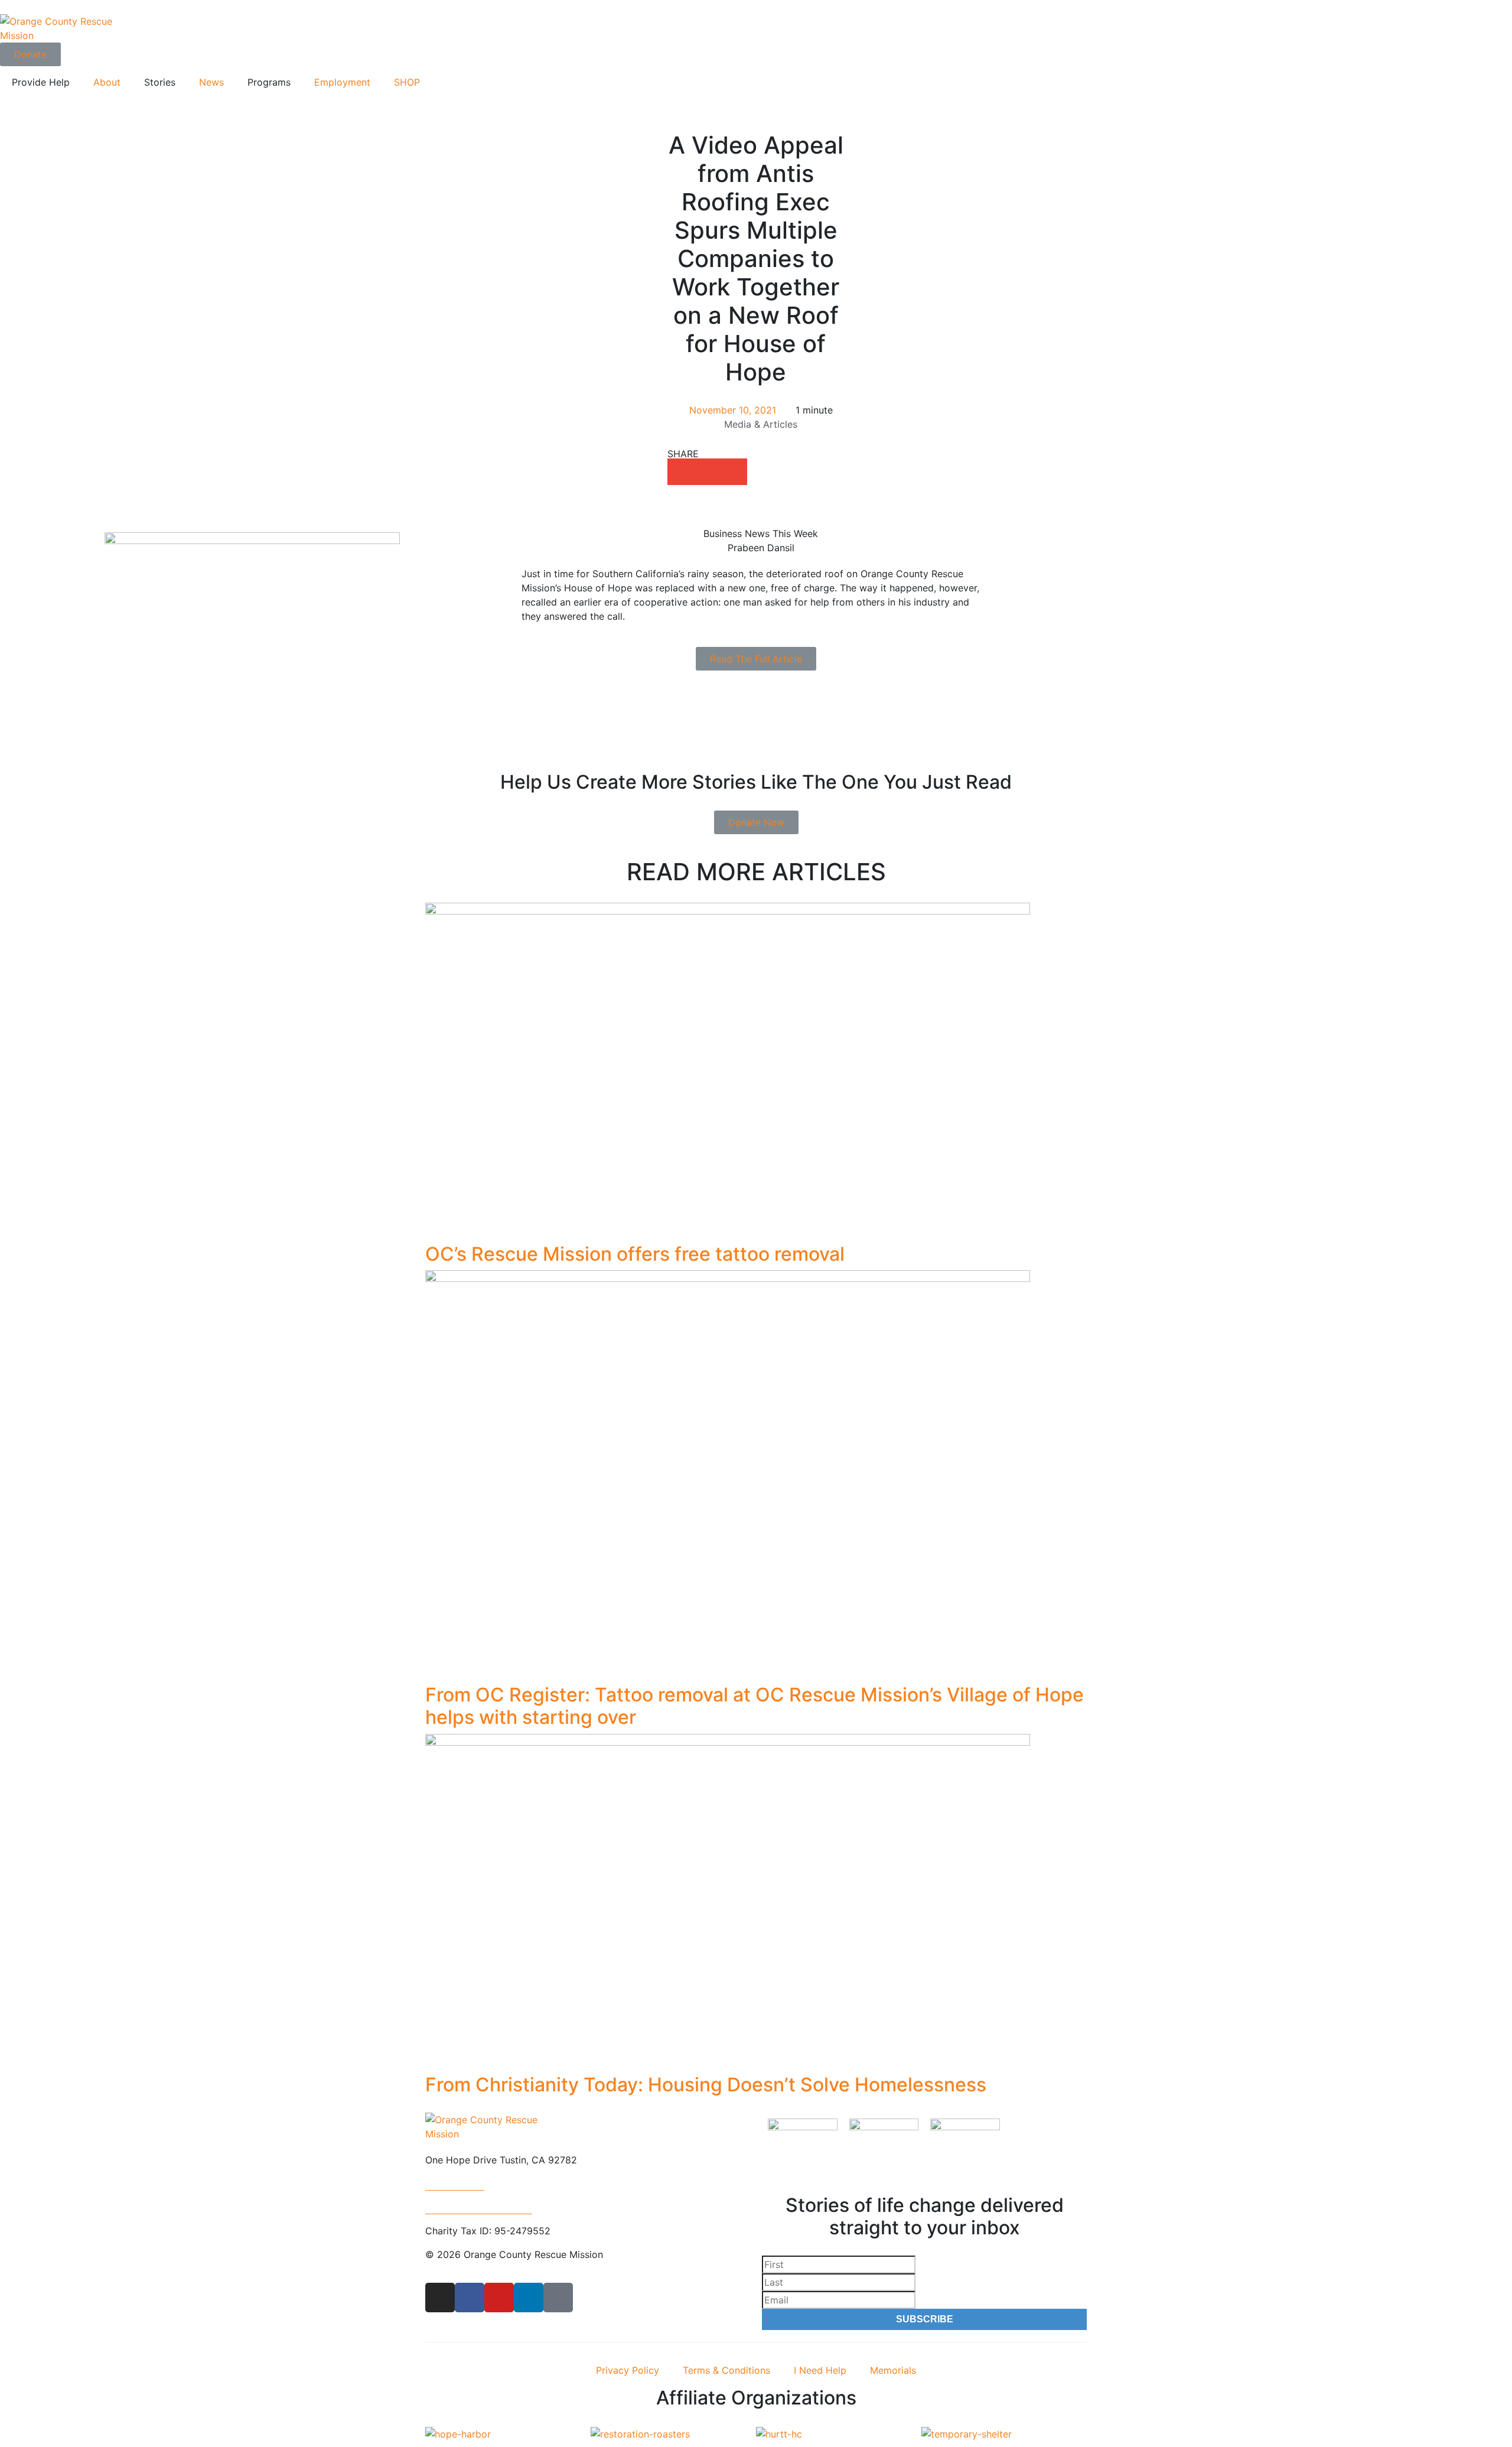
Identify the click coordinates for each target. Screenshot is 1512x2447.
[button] (681, 472)
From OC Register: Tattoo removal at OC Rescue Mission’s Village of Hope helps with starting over (755, 1706)
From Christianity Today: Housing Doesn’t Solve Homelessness (706, 2085)
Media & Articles (761, 424)
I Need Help (820, 2370)
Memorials (893, 2370)
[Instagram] (440, 2298)
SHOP (407, 82)
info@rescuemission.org (479, 2207)
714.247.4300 (455, 2184)
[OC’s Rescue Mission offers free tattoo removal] (728, 1072)
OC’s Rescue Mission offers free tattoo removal (635, 1254)
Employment (342, 82)
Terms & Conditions (726, 2370)
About (107, 82)
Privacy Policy (628, 2370)
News (211, 82)
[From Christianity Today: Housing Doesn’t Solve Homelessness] (728, 1903)
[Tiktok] (558, 2298)
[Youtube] (499, 2298)
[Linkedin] (529, 2298)
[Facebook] (470, 2298)
